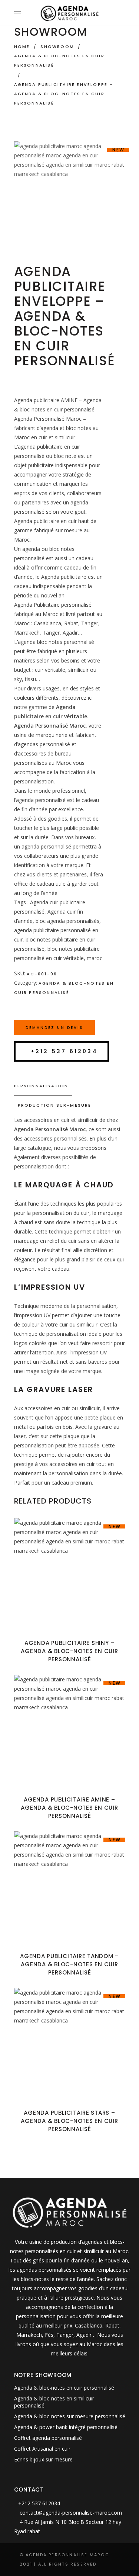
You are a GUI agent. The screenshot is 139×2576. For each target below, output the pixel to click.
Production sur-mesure (55, 1105)
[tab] (70, 1086)
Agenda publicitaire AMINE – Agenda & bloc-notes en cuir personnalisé (69, 1808)
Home (22, 46)
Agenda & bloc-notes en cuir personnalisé (59, 60)
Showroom (57, 46)
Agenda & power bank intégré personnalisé (66, 2427)
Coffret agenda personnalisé (48, 2438)
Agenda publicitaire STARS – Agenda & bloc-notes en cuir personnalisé (69, 2121)
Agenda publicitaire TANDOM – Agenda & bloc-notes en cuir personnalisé (69, 1964)
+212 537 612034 (64, 1051)
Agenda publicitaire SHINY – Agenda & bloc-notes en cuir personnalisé (69, 1651)
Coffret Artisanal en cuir (42, 2449)
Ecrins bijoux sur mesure (43, 2459)
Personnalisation (41, 1086)
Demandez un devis (54, 1028)
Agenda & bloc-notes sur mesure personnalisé (70, 2416)
